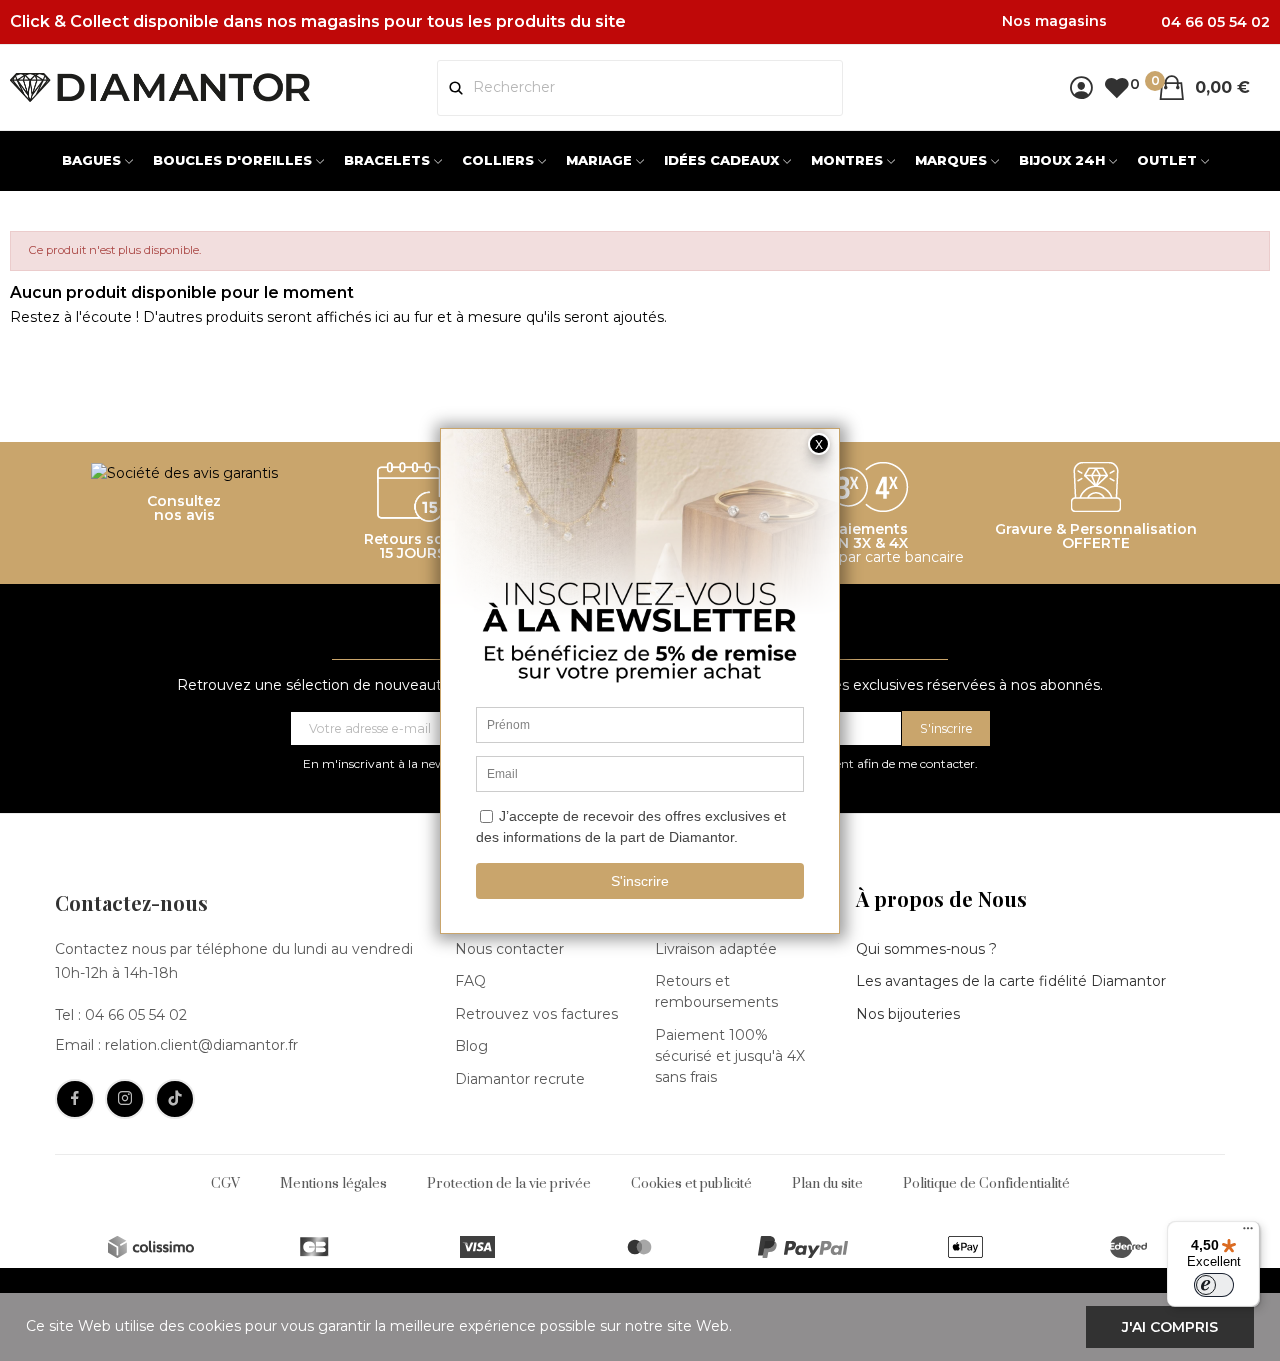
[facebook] (75, 1099)
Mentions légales (333, 1184)
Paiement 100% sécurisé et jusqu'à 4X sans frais (730, 1056)
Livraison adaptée (716, 949)
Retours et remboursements (716, 991)
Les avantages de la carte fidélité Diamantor (1011, 981)
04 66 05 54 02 (136, 1015)
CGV (225, 1184)
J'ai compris (1170, 1327)
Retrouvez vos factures (536, 1014)
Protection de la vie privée (509, 1184)
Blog (471, 1046)
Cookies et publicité (691, 1184)
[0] (1116, 87)
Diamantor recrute (520, 1079)
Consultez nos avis (184, 508)
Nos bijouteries (908, 1014)
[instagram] (125, 1099)
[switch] (1214, 1285)
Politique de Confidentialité (986, 1184)
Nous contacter (509, 949)
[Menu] (1248, 1233)
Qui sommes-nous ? (926, 949)
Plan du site (827, 1184)
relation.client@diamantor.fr (201, 1045)
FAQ (470, 981)
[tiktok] (175, 1099)
